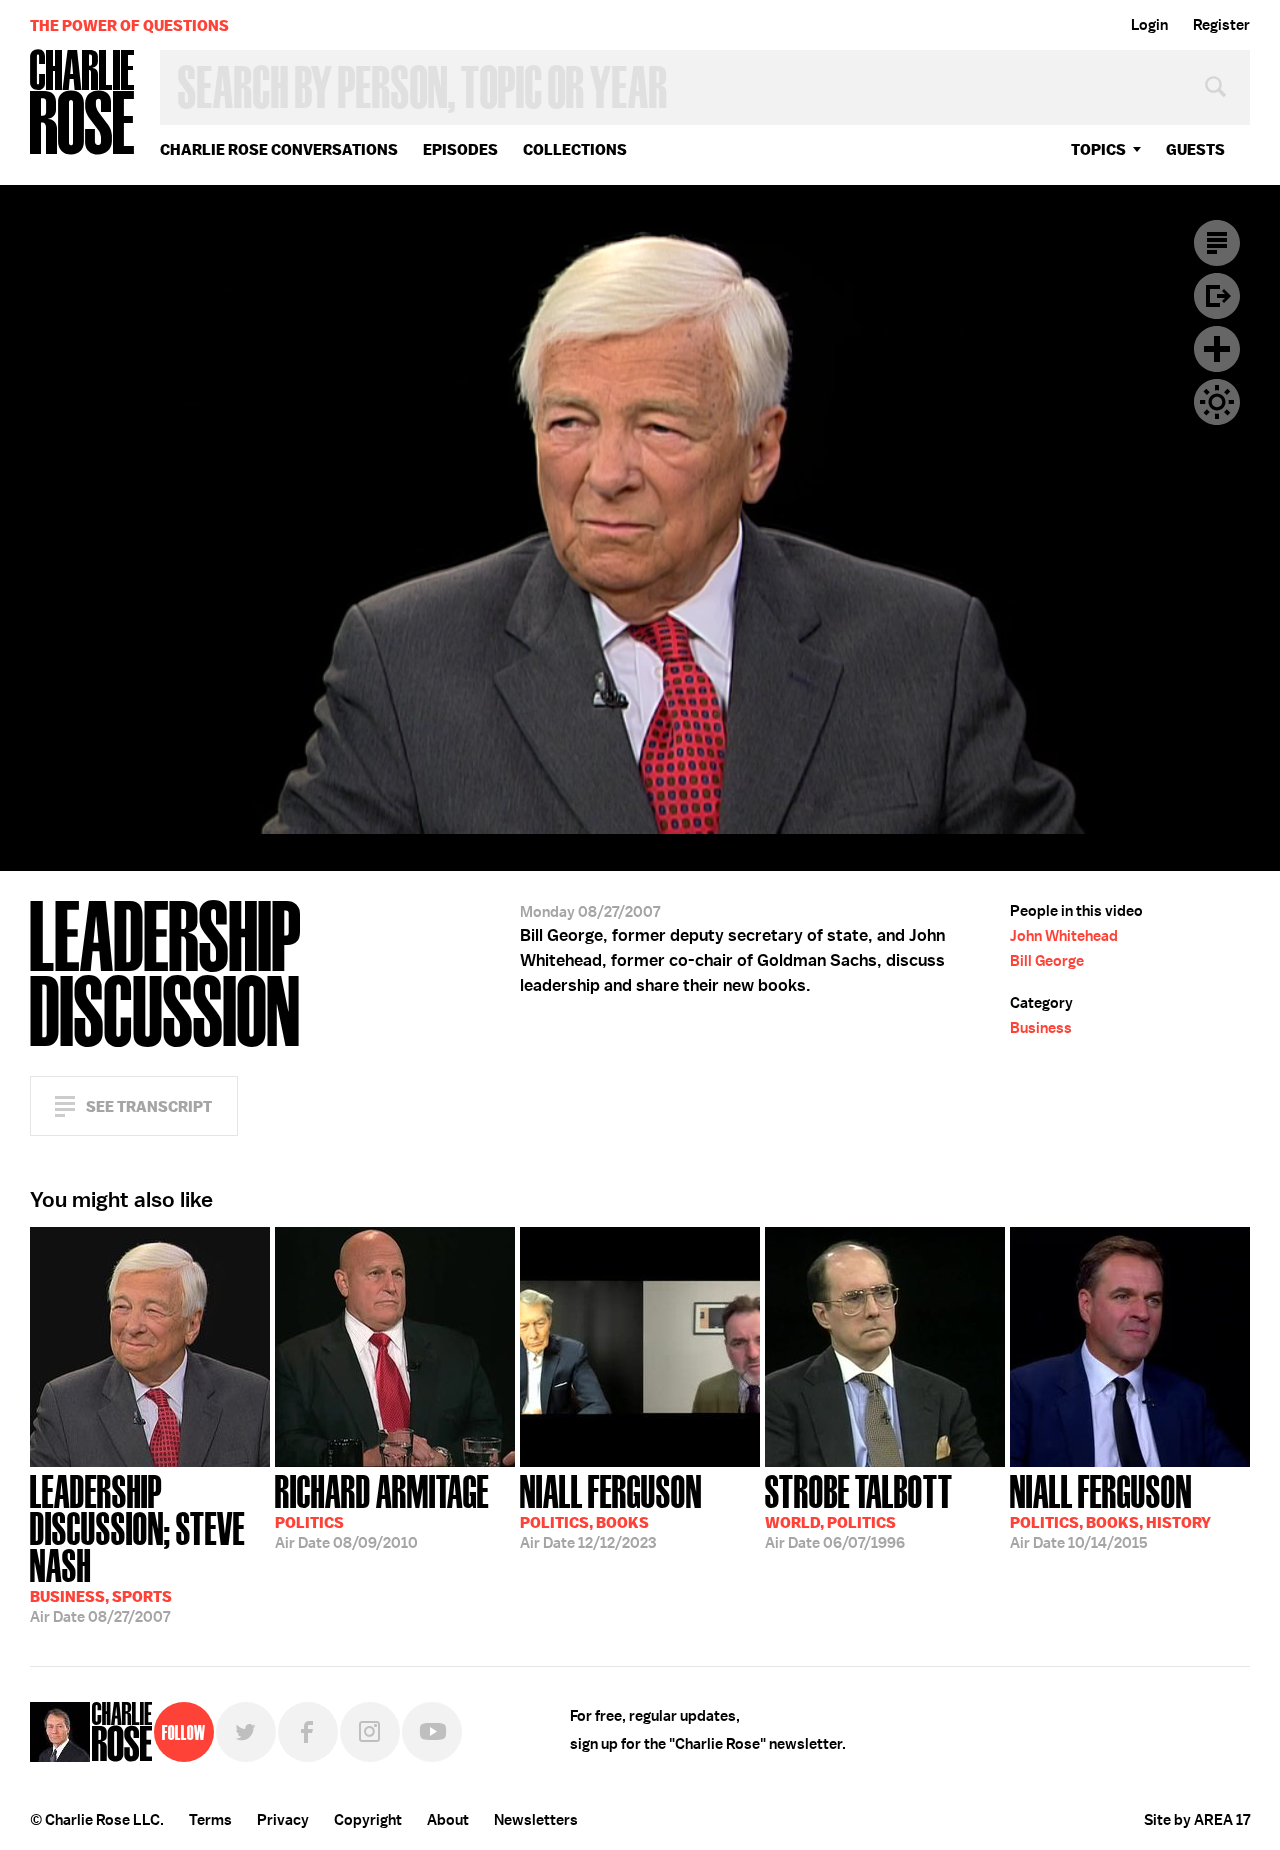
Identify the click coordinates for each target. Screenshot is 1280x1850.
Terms (210, 1820)
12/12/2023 (611, 1510)
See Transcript (149, 1106)
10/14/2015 (1110, 1510)
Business (1041, 1028)
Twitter (246, 1732)
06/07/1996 (859, 1510)
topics (1098, 149)
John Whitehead (1064, 936)
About (448, 1820)
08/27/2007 (137, 1547)
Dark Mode (1217, 402)
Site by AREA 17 (1197, 1820)
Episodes (460, 149)
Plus (1217, 349)
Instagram (370, 1732)
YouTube (432, 1732)
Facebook (308, 1732)
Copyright (368, 1820)
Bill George (1047, 961)
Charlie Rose (83, 103)
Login (1149, 25)
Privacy (283, 1820)
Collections (575, 149)
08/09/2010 (382, 1510)
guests (1195, 149)
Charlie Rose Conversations (279, 149)
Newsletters (536, 1820)
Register (1221, 25)
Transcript (1217, 243)
